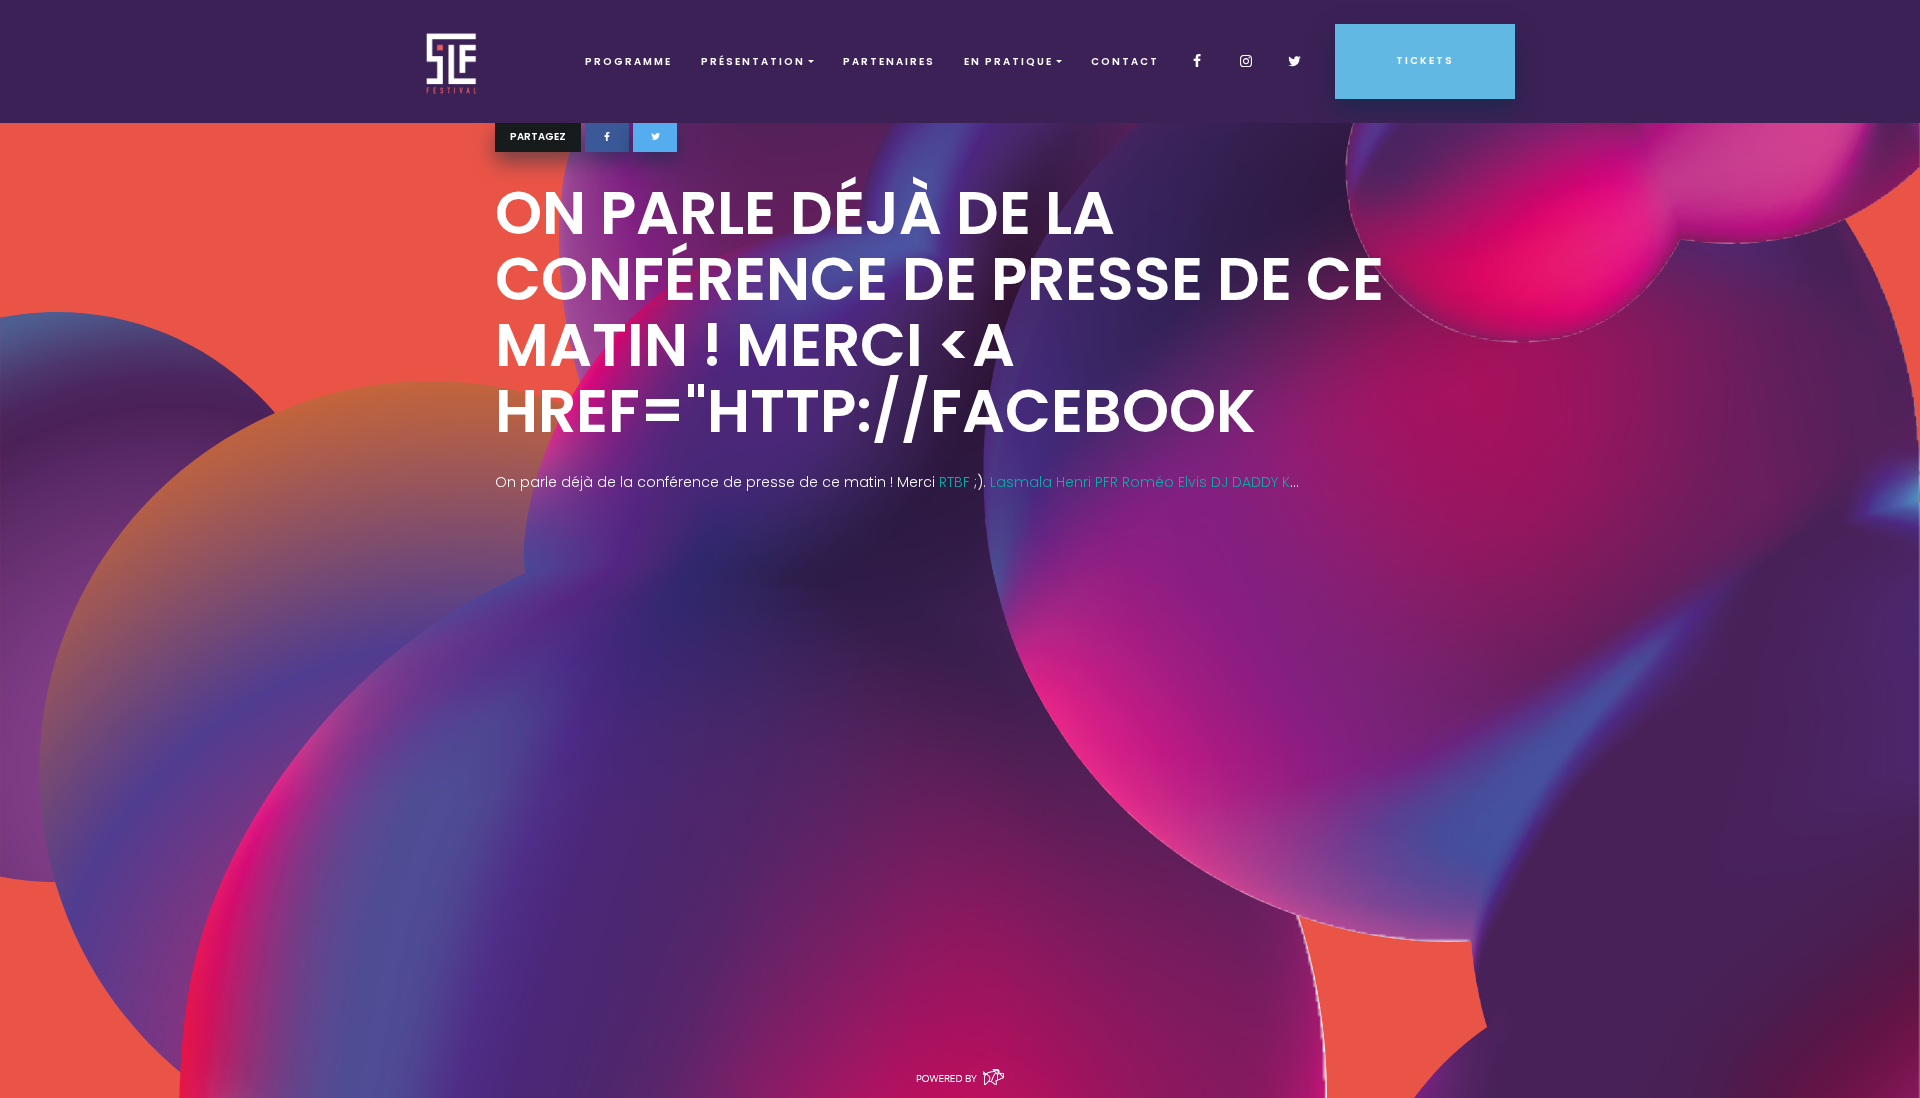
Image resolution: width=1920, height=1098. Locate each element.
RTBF (954, 482)
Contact (1125, 61)
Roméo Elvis (1164, 482)
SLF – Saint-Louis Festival (452, 61)
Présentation (753, 61)
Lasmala (1021, 482)
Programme (628, 61)
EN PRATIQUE (1008, 61)
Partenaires (889, 61)
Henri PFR (1087, 482)
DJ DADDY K (1250, 482)
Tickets (1425, 60)
